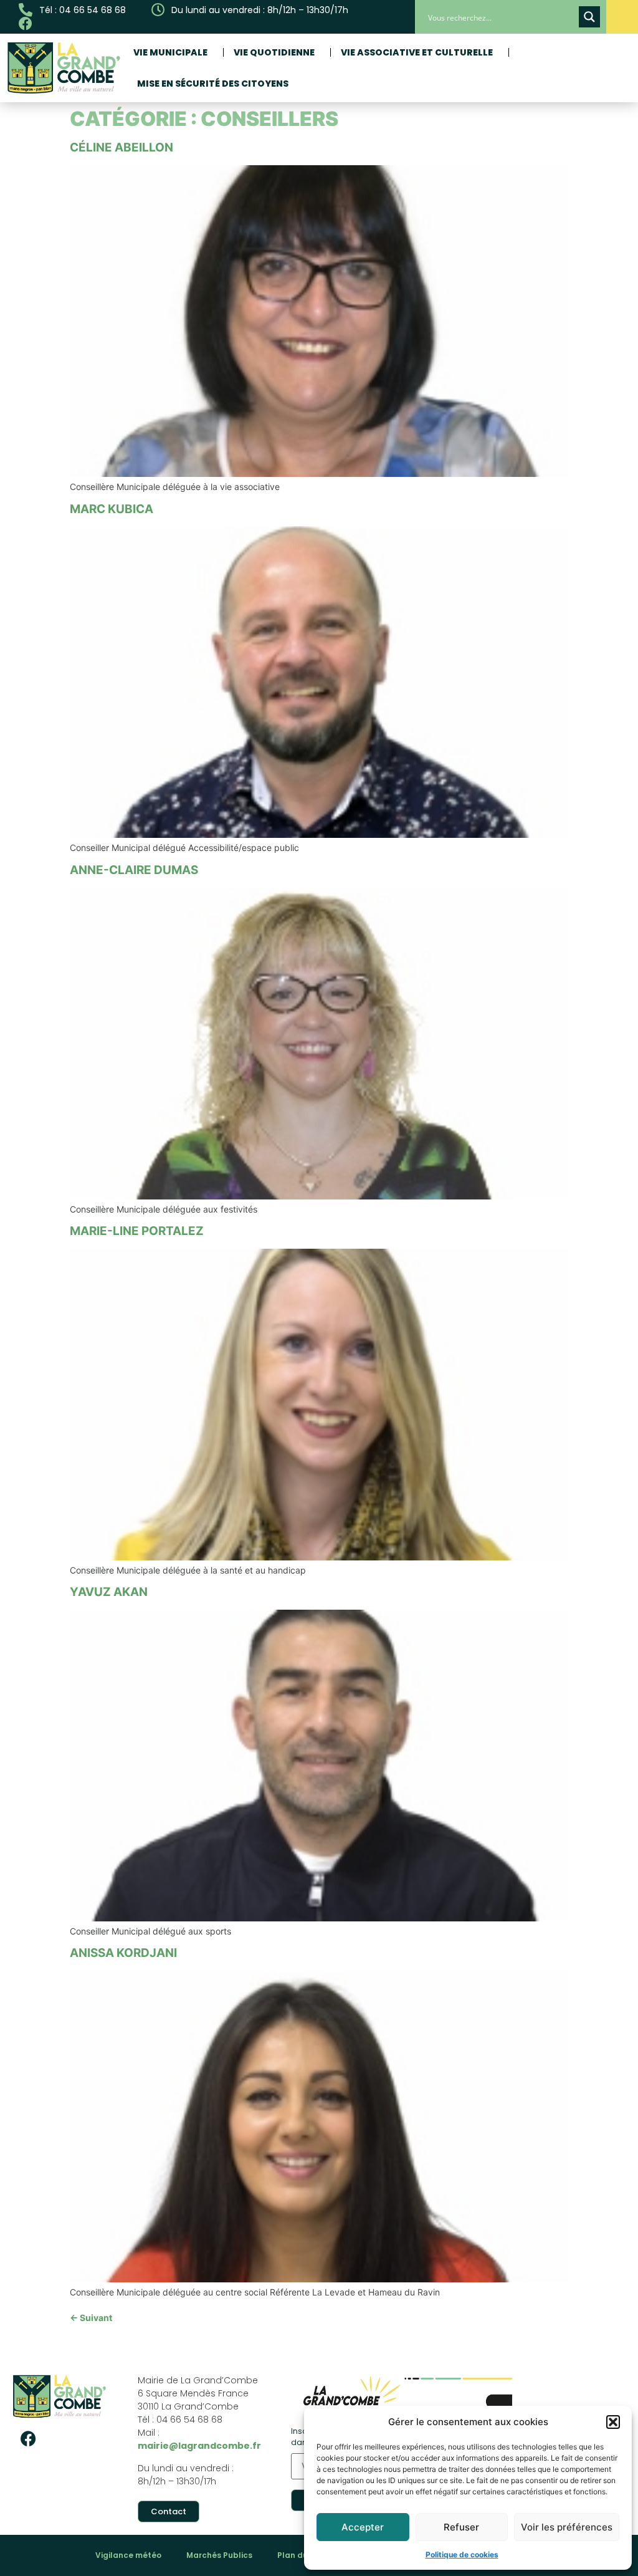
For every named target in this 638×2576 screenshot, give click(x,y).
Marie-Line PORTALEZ (137, 1231)
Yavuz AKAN (109, 1592)
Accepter (363, 2527)
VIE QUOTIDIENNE (274, 52)
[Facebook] (28, 2439)
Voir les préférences (567, 2527)
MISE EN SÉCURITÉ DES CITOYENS (213, 84)
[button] (613, 2422)
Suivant (91, 2318)
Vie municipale (170, 52)
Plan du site (301, 2555)
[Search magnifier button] (589, 17)
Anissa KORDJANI (123, 1953)
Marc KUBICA (112, 509)
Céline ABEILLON (121, 147)
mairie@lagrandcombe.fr (199, 2446)
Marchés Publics (219, 2555)
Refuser (461, 2527)
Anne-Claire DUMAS (134, 870)
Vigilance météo (128, 2555)
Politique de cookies (462, 2554)
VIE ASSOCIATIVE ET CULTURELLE (417, 52)
